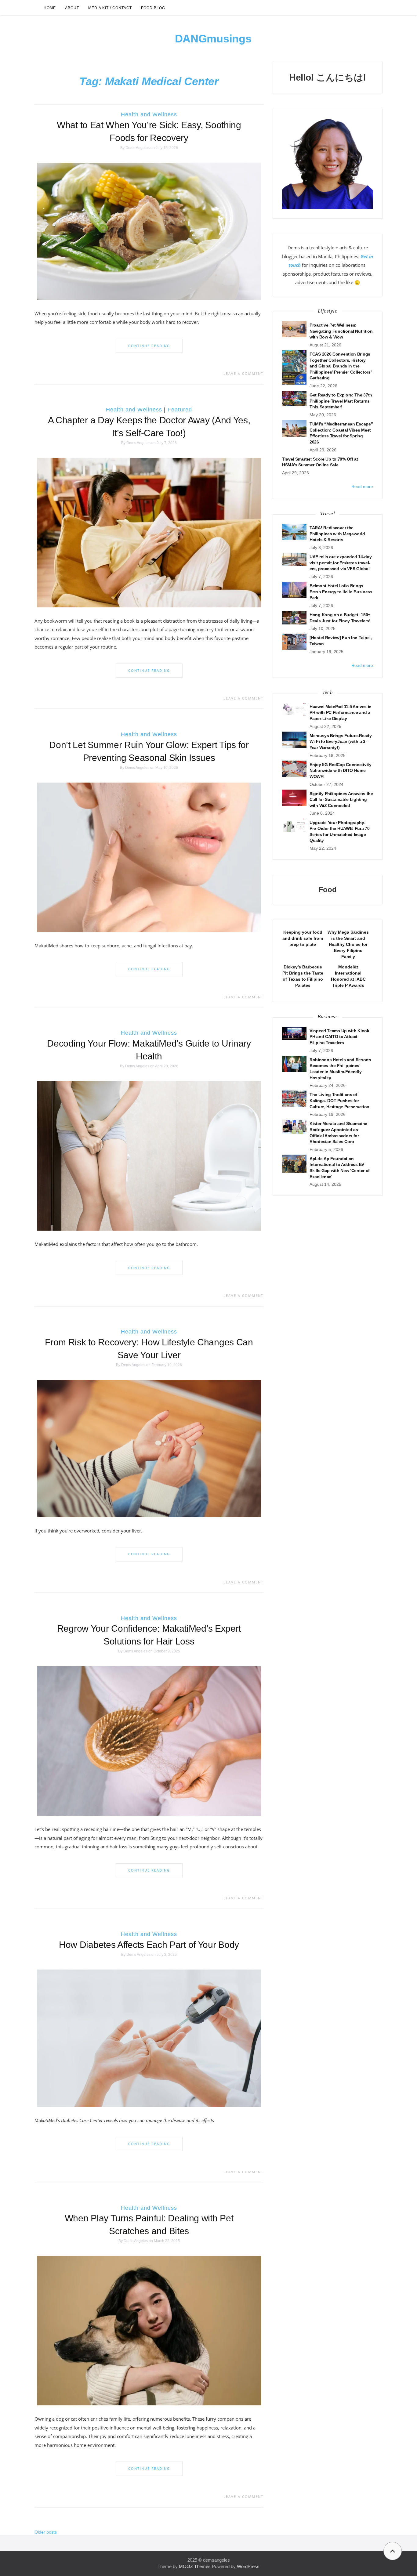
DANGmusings (213, 39)
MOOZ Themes (195, 2566)
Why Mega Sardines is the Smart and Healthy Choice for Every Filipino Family (348, 944)
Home (50, 8)
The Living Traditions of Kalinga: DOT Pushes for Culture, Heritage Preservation (339, 1100)
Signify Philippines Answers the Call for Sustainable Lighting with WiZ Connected (341, 800)
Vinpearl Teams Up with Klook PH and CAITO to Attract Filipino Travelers (339, 1037)
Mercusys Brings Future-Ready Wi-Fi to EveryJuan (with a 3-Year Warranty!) (341, 742)
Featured (180, 410)
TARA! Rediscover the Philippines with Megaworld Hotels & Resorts (337, 534)
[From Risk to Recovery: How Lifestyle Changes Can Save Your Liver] (149, 1448)
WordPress (248, 2566)
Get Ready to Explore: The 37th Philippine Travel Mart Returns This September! (341, 401)
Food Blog (153, 8)
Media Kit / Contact (110, 8)
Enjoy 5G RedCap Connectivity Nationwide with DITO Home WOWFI (341, 771)
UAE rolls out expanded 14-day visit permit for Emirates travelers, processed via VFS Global (341, 563)
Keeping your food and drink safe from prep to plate (303, 938)
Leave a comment (243, 373)
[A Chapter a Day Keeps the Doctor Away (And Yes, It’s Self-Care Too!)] (149, 532)
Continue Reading (149, 346)
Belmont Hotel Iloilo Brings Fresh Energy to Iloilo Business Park (341, 592)
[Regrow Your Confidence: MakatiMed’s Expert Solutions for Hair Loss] (149, 1741)
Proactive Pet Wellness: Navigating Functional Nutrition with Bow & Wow (341, 331)
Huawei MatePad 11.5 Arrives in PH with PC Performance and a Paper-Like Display (341, 713)
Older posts (46, 2532)
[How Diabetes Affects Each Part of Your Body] (149, 2038)
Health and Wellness (149, 114)
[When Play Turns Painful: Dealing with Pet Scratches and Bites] (149, 2330)
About (72, 8)
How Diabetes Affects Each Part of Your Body (149, 1945)
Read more (362, 487)
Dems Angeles (138, 148)
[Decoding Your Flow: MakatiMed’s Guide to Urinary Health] (149, 1156)
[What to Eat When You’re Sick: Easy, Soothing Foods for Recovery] (149, 231)
